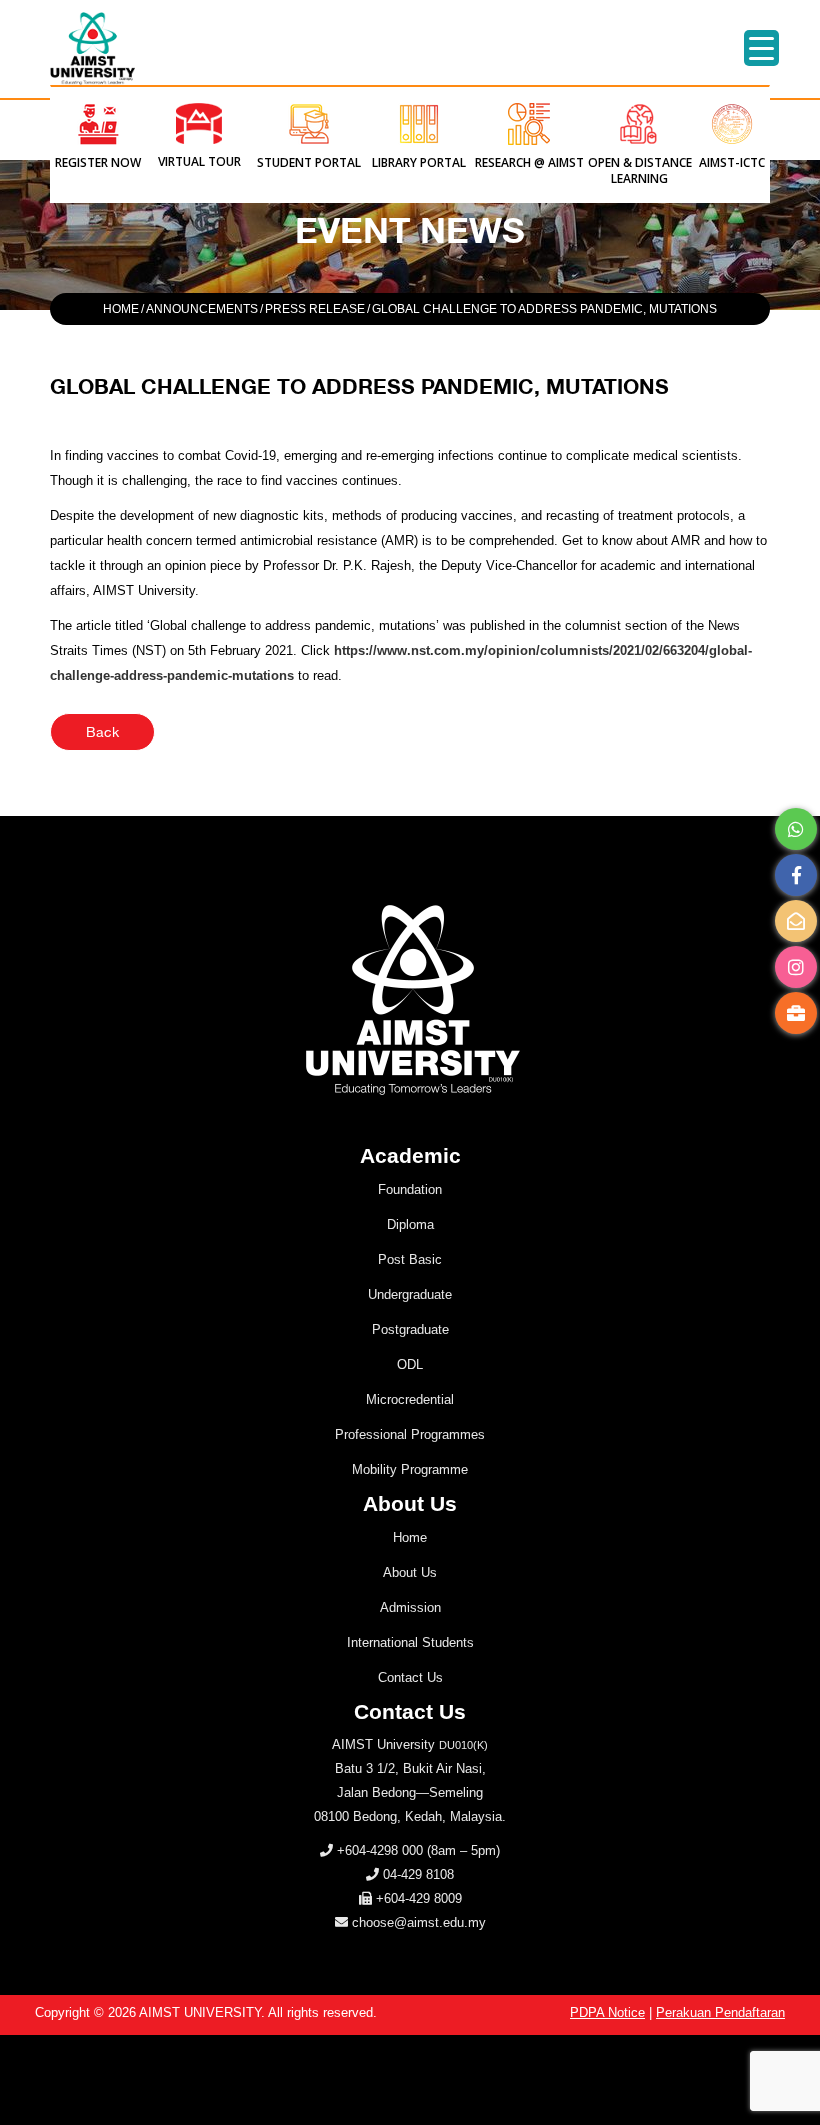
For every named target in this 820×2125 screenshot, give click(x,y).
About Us (410, 1572)
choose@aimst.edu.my (419, 1922)
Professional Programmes (410, 1434)
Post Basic (410, 1259)
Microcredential (410, 1399)
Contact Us (410, 1677)
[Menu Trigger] (761, 48)
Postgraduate (410, 1329)
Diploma (410, 1224)
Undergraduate (410, 1294)
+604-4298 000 (380, 1850)
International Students (410, 1642)
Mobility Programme (410, 1469)
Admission (410, 1607)
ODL (410, 1364)
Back (102, 732)
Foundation (410, 1189)
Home (410, 1537)
